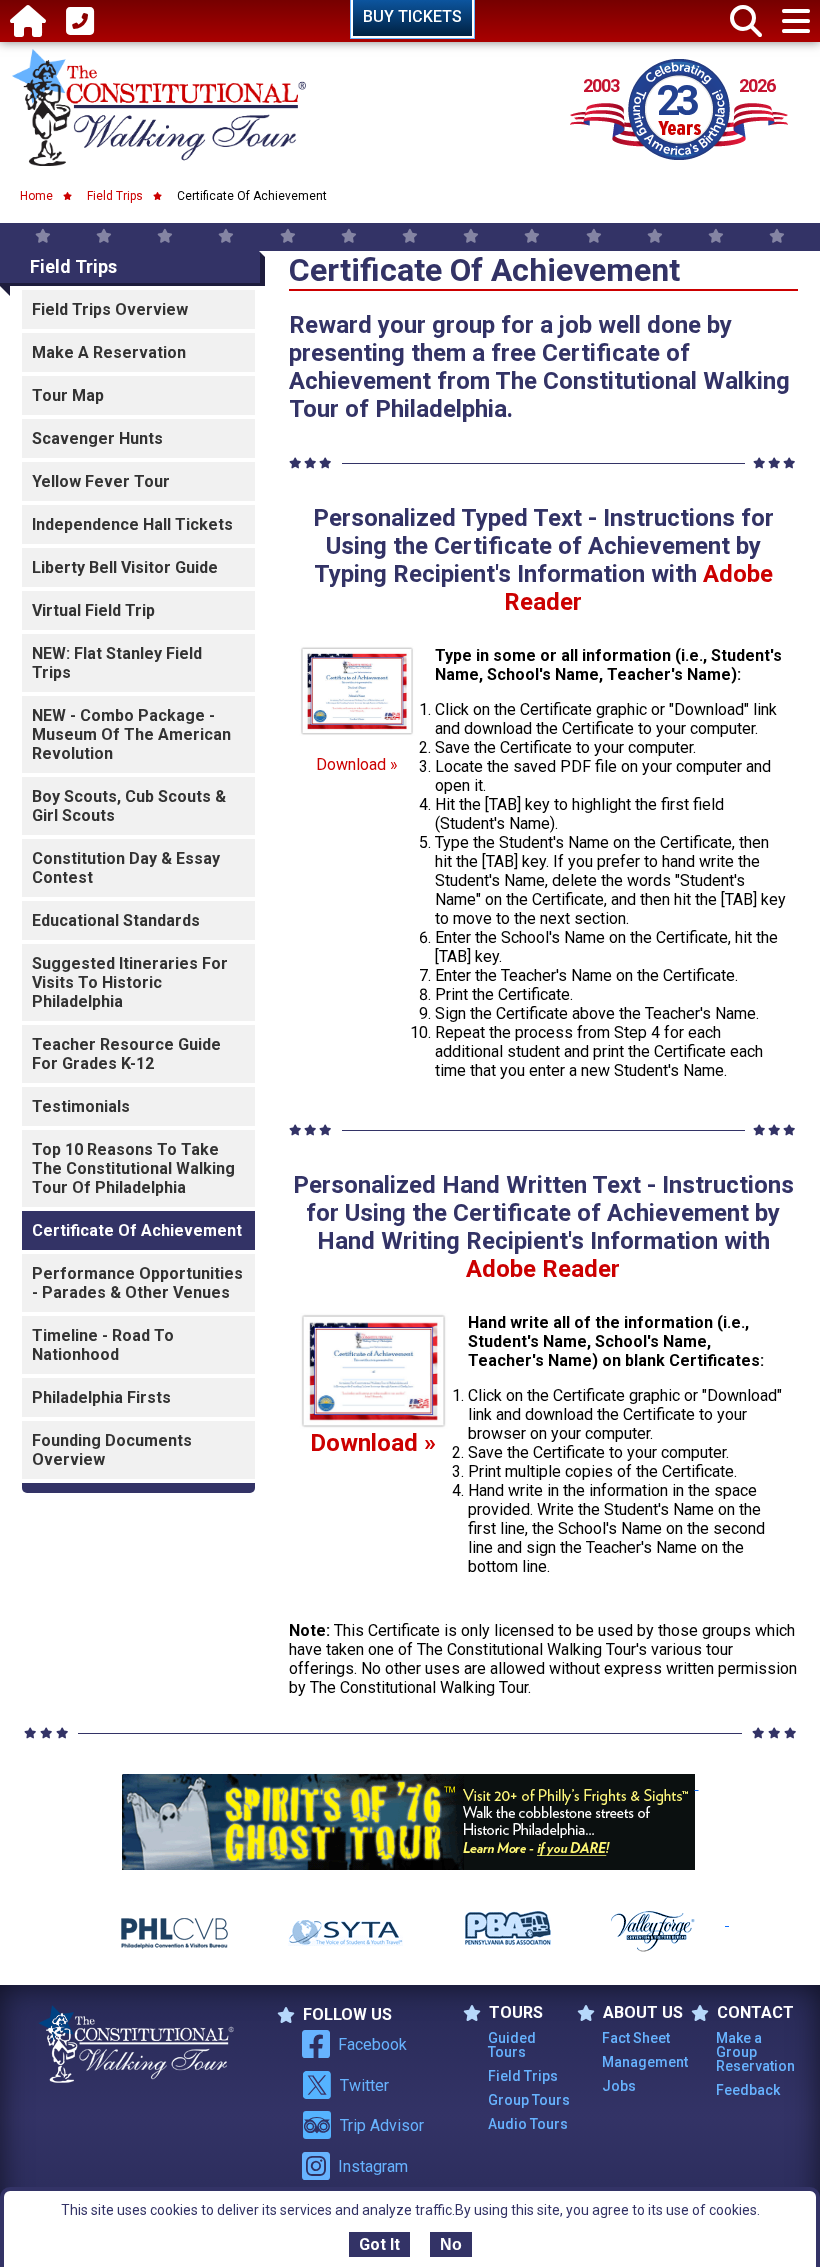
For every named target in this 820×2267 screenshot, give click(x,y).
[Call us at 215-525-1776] (80, 21)
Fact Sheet (636, 2038)
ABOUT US (643, 2013)
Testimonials (81, 1106)
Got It (379, 2244)
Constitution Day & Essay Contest (126, 868)
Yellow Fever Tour (101, 481)
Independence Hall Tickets (132, 524)
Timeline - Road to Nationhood (103, 1345)
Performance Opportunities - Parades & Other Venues (137, 1283)
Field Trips (115, 196)
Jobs (619, 2086)
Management (645, 2062)
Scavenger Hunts (97, 438)
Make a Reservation (109, 352)
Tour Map (68, 395)
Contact (755, 2013)
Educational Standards (116, 920)
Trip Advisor (382, 2125)
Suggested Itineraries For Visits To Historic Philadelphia (130, 982)
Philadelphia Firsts (101, 1397)
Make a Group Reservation (755, 2052)
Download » (357, 764)
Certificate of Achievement (137, 1230)
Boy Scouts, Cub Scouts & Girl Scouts (129, 806)
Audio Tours (528, 2124)
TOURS (516, 2013)
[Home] (28, 21)
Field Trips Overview (110, 309)
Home (36, 196)
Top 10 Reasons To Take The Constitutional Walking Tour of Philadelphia (133, 1168)
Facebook (372, 2044)
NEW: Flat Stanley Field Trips (117, 663)
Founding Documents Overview (112, 1450)
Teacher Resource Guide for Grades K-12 (126, 1054)
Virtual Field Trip (93, 610)
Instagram (373, 2166)
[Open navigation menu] (796, 21)
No (451, 2244)
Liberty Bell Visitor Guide (125, 567)
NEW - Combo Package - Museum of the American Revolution (131, 734)
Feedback (748, 2090)
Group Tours (529, 2100)
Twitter (364, 2085)
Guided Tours (512, 2045)
